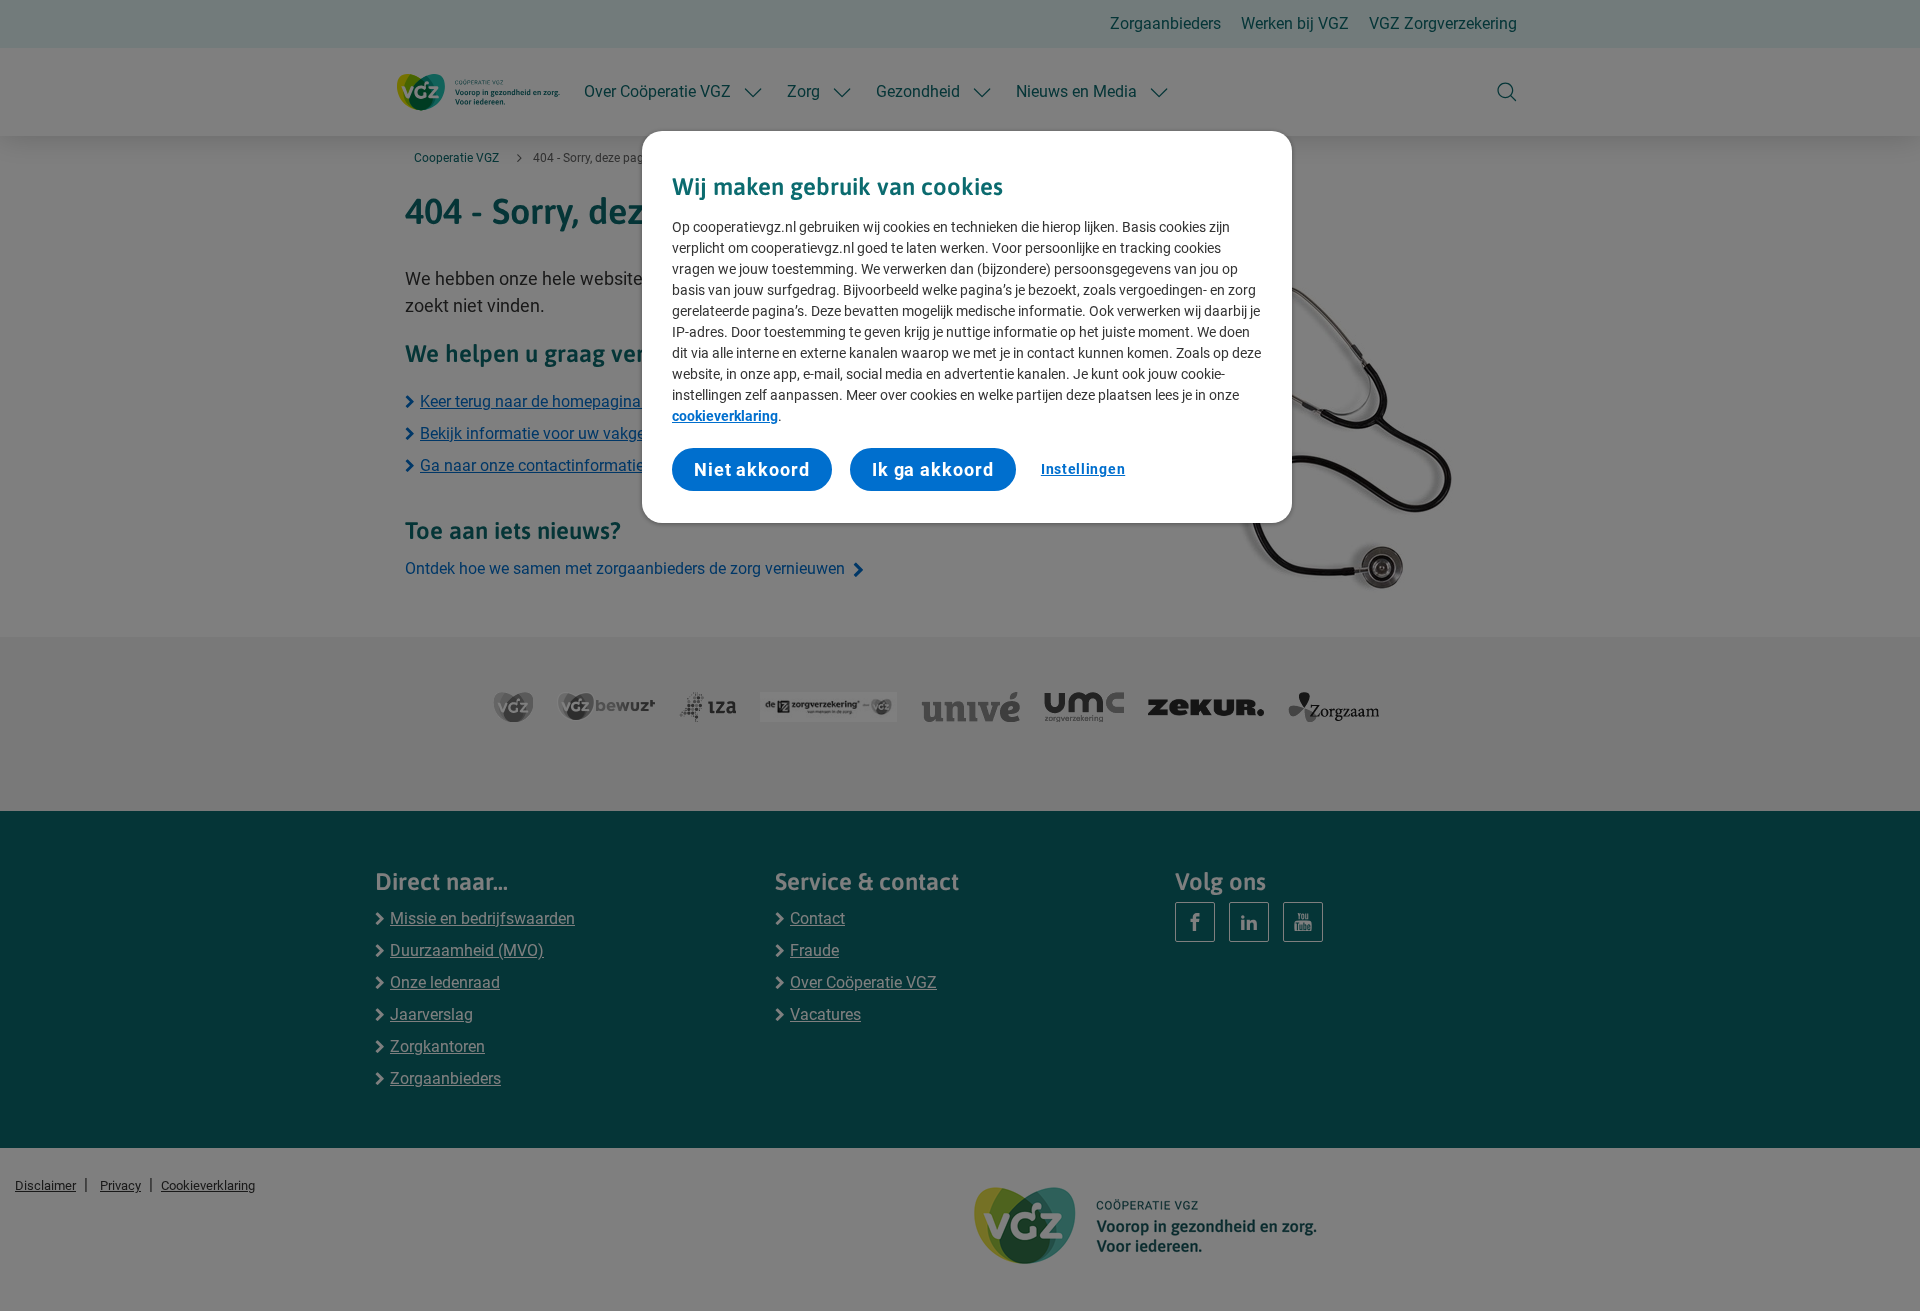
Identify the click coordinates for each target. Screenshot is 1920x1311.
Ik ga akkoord (933, 469)
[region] (967, 327)
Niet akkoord (752, 469)
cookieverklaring (725, 416)
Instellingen (1083, 469)
